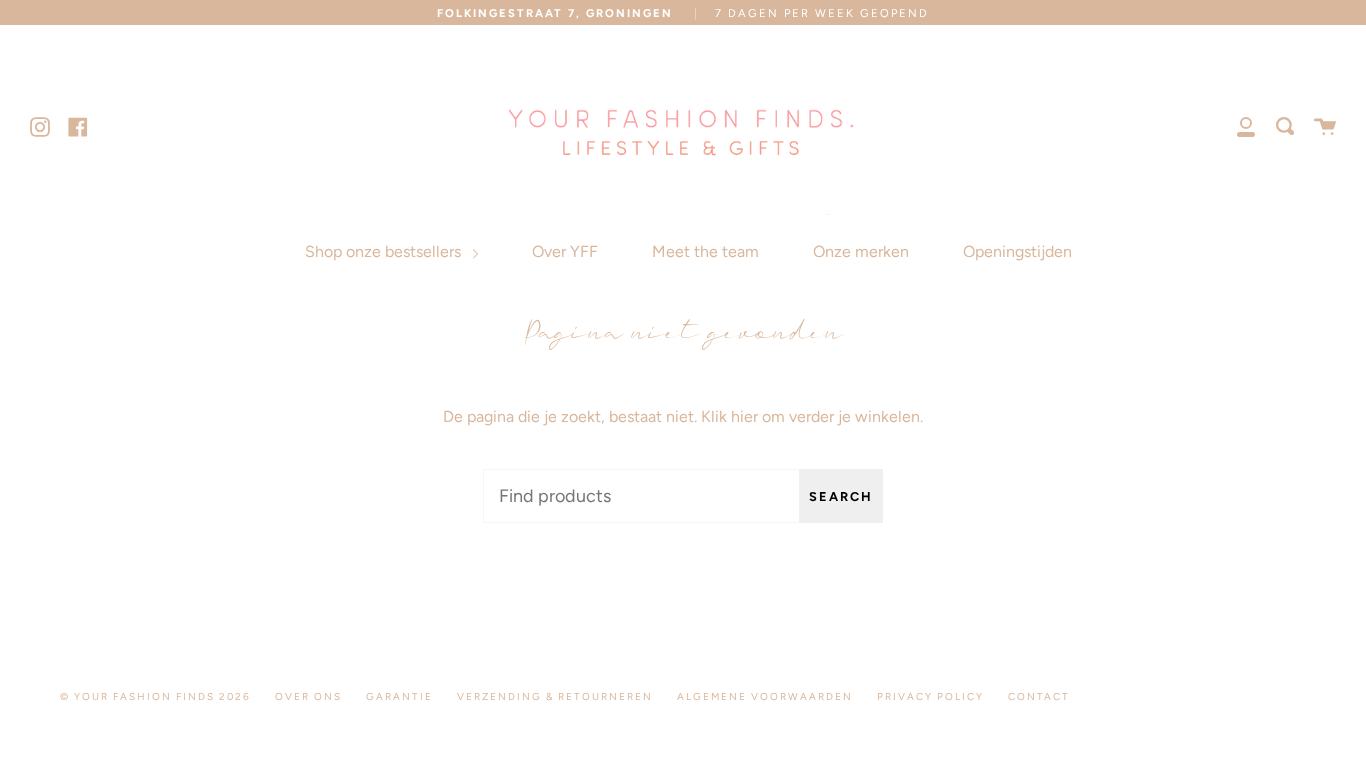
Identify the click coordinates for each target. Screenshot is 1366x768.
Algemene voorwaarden (765, 696)
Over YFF (565, 251)
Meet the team (705, 251)
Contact (1039, 696)
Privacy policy (930, 696)
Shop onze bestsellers (385, 251)
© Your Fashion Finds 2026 (155, 696)
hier (744, 416)
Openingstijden (1017, 251)
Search (841, 496)
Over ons (308, 696)
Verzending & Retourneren (555, 696)
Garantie (399, 696)
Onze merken (861, 251)
